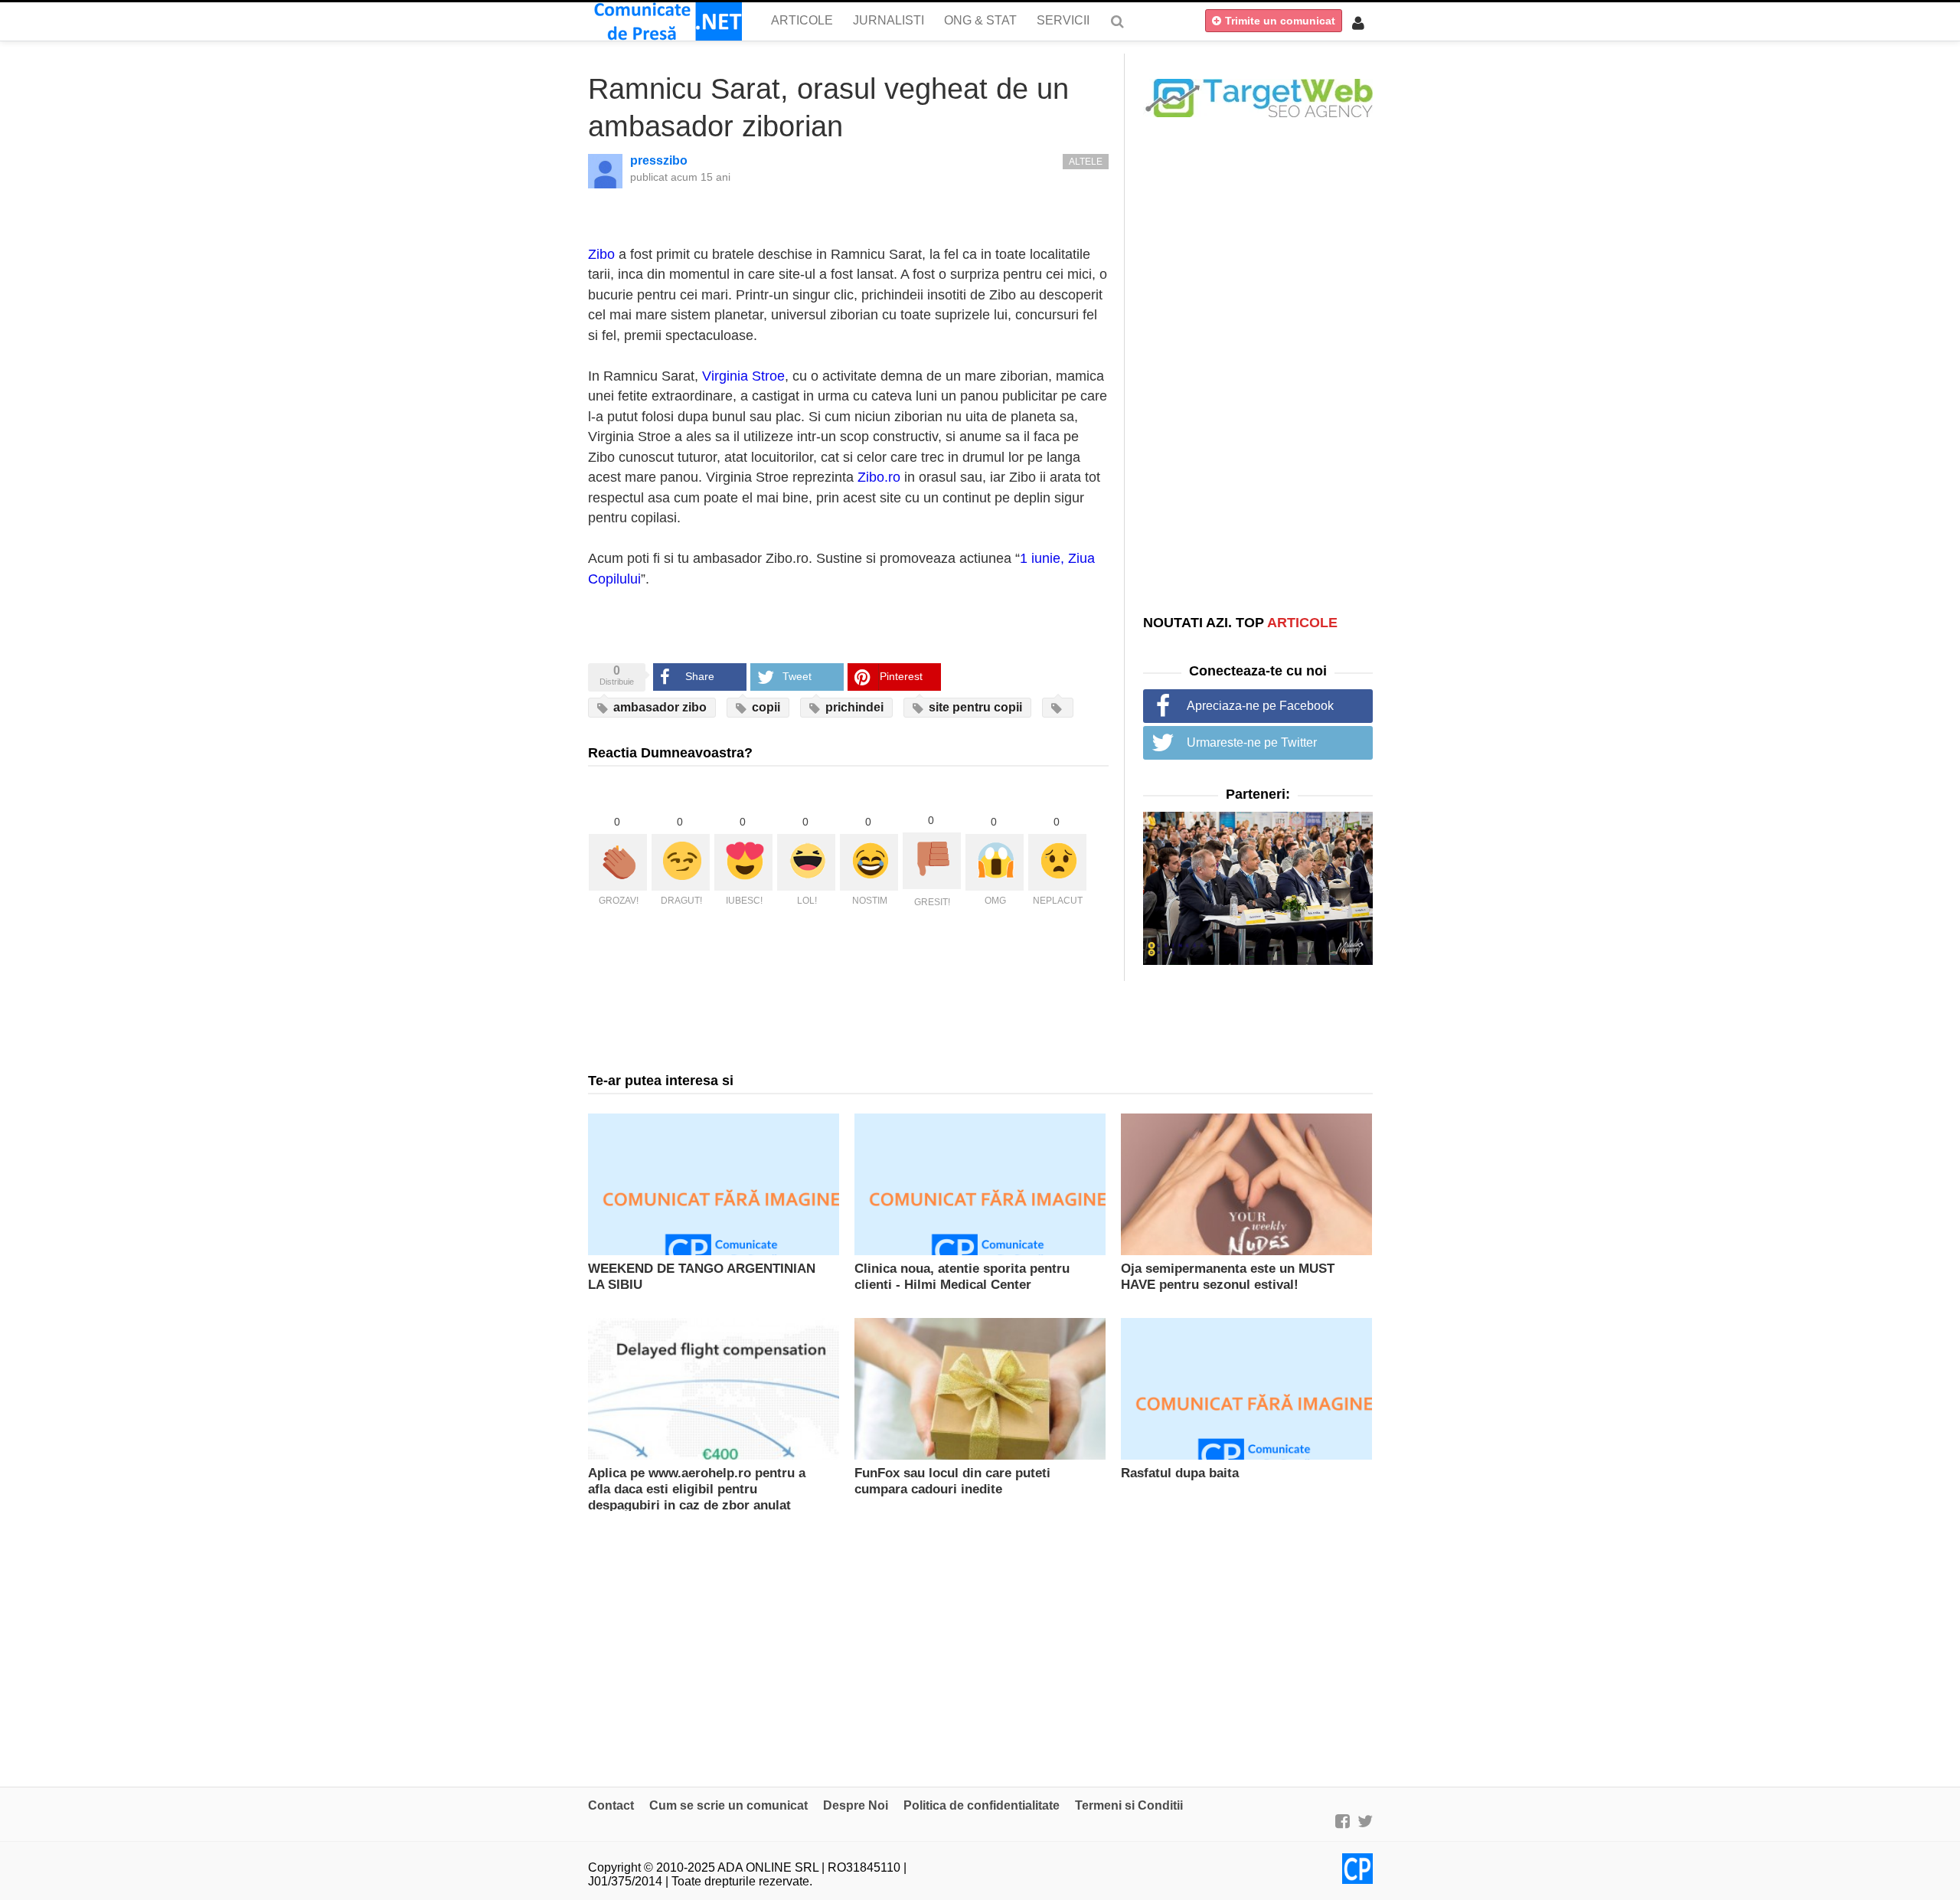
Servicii (1063, 20)
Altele (1086, 162)
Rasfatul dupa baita (1180, 1473)
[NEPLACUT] (1057, 862)
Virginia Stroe (743, 376)
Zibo (601, 254)
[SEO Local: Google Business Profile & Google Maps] (1258, 97)
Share (700, 676)
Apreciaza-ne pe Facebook (1260, 706)
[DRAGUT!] (681, 862)
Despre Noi (856, 1805)
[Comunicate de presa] (665, 21)
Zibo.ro (879, 477)
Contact (611, 1805)
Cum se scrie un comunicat (728, 1805)
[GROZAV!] (618, 862)
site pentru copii (974, 707)
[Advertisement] (1258, 365)
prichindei (853, 707)
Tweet (797, 676)
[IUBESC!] (743, 862)
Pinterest (901, 676)
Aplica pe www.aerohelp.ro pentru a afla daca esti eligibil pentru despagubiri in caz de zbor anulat (697, 1489)
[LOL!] (806, 862)
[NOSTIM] (869, 862)
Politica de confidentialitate (982, 1805)
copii (764, 707)
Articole (802, 20)
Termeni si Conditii (1129, 1805)
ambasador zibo (658, 707)
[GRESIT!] (932, 861)
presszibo (659, 160)
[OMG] (995, 862)
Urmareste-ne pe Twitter (1252, 742)
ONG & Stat (980, 20)
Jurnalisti (889, 20)
